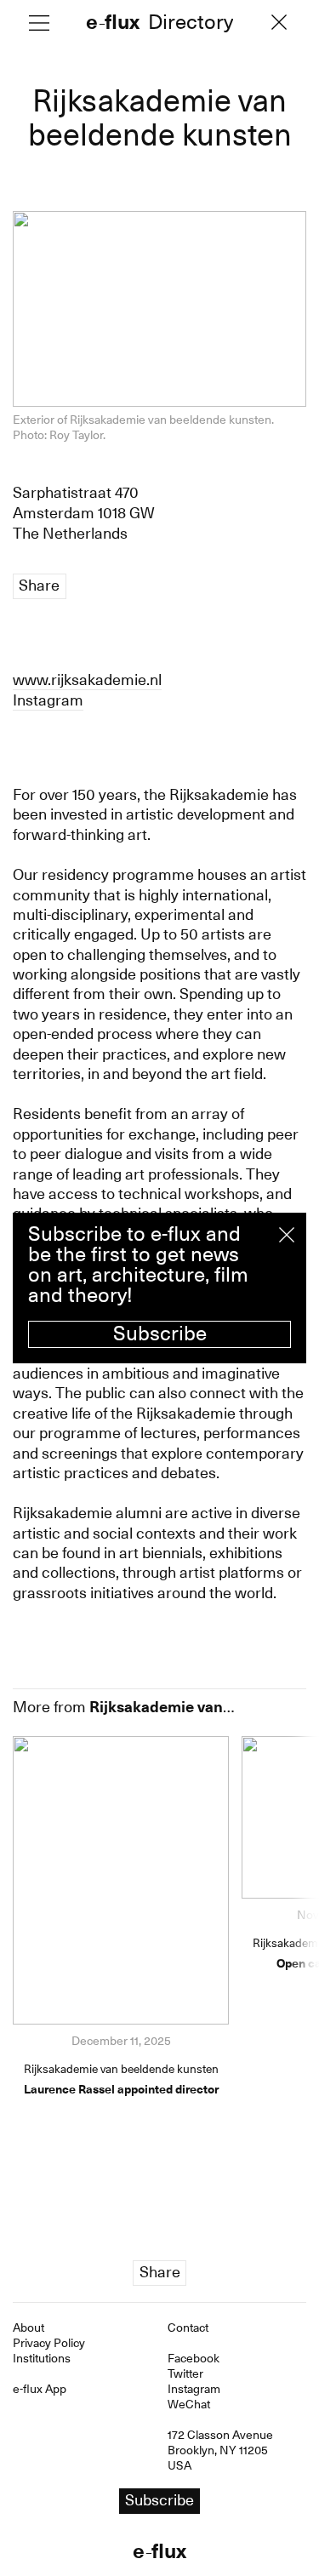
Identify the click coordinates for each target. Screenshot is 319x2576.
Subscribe (160, 1334)
